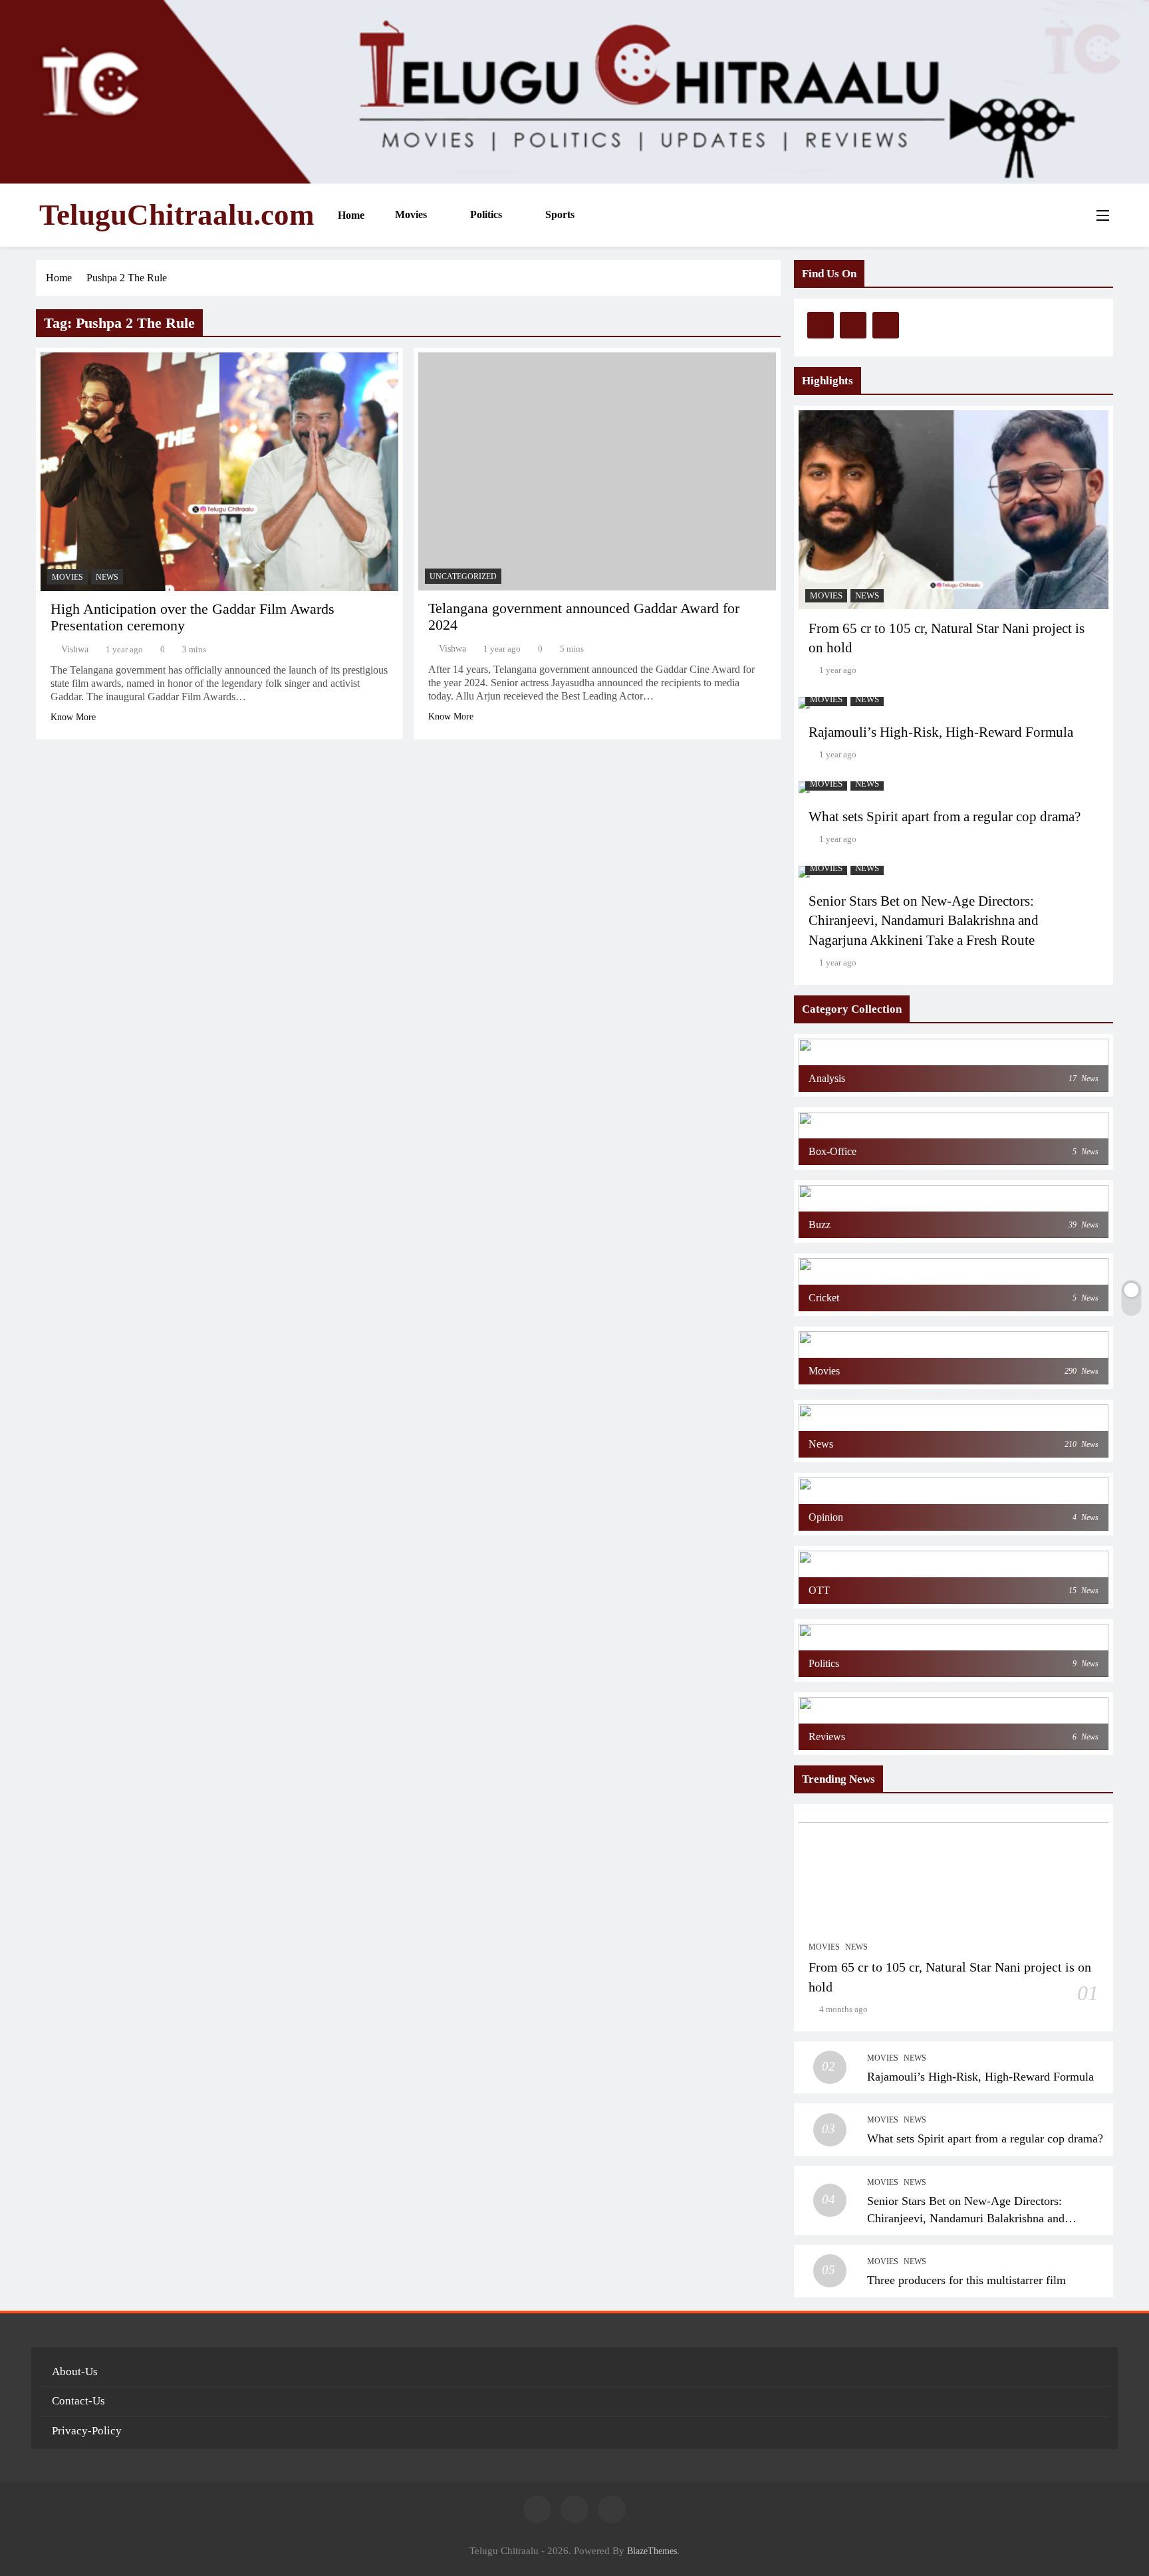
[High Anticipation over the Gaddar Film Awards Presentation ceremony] (219, 472)
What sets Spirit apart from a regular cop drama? (945, 817)
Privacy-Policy (87, 2431)
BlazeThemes (652, 2551)
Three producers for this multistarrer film (966, 2280)
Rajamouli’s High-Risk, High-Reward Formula (941, 732)
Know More (73, 717)
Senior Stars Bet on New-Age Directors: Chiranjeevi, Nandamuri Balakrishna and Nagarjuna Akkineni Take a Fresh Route (924, 921)
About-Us (75, 2372)
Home (350, 215)
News (107, 577)
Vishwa (75, 649)
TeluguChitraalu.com (177, 215)
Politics (485, 214)
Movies (410, 214)
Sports (559, 214)
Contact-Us (78, 2401)
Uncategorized (463, 577)
